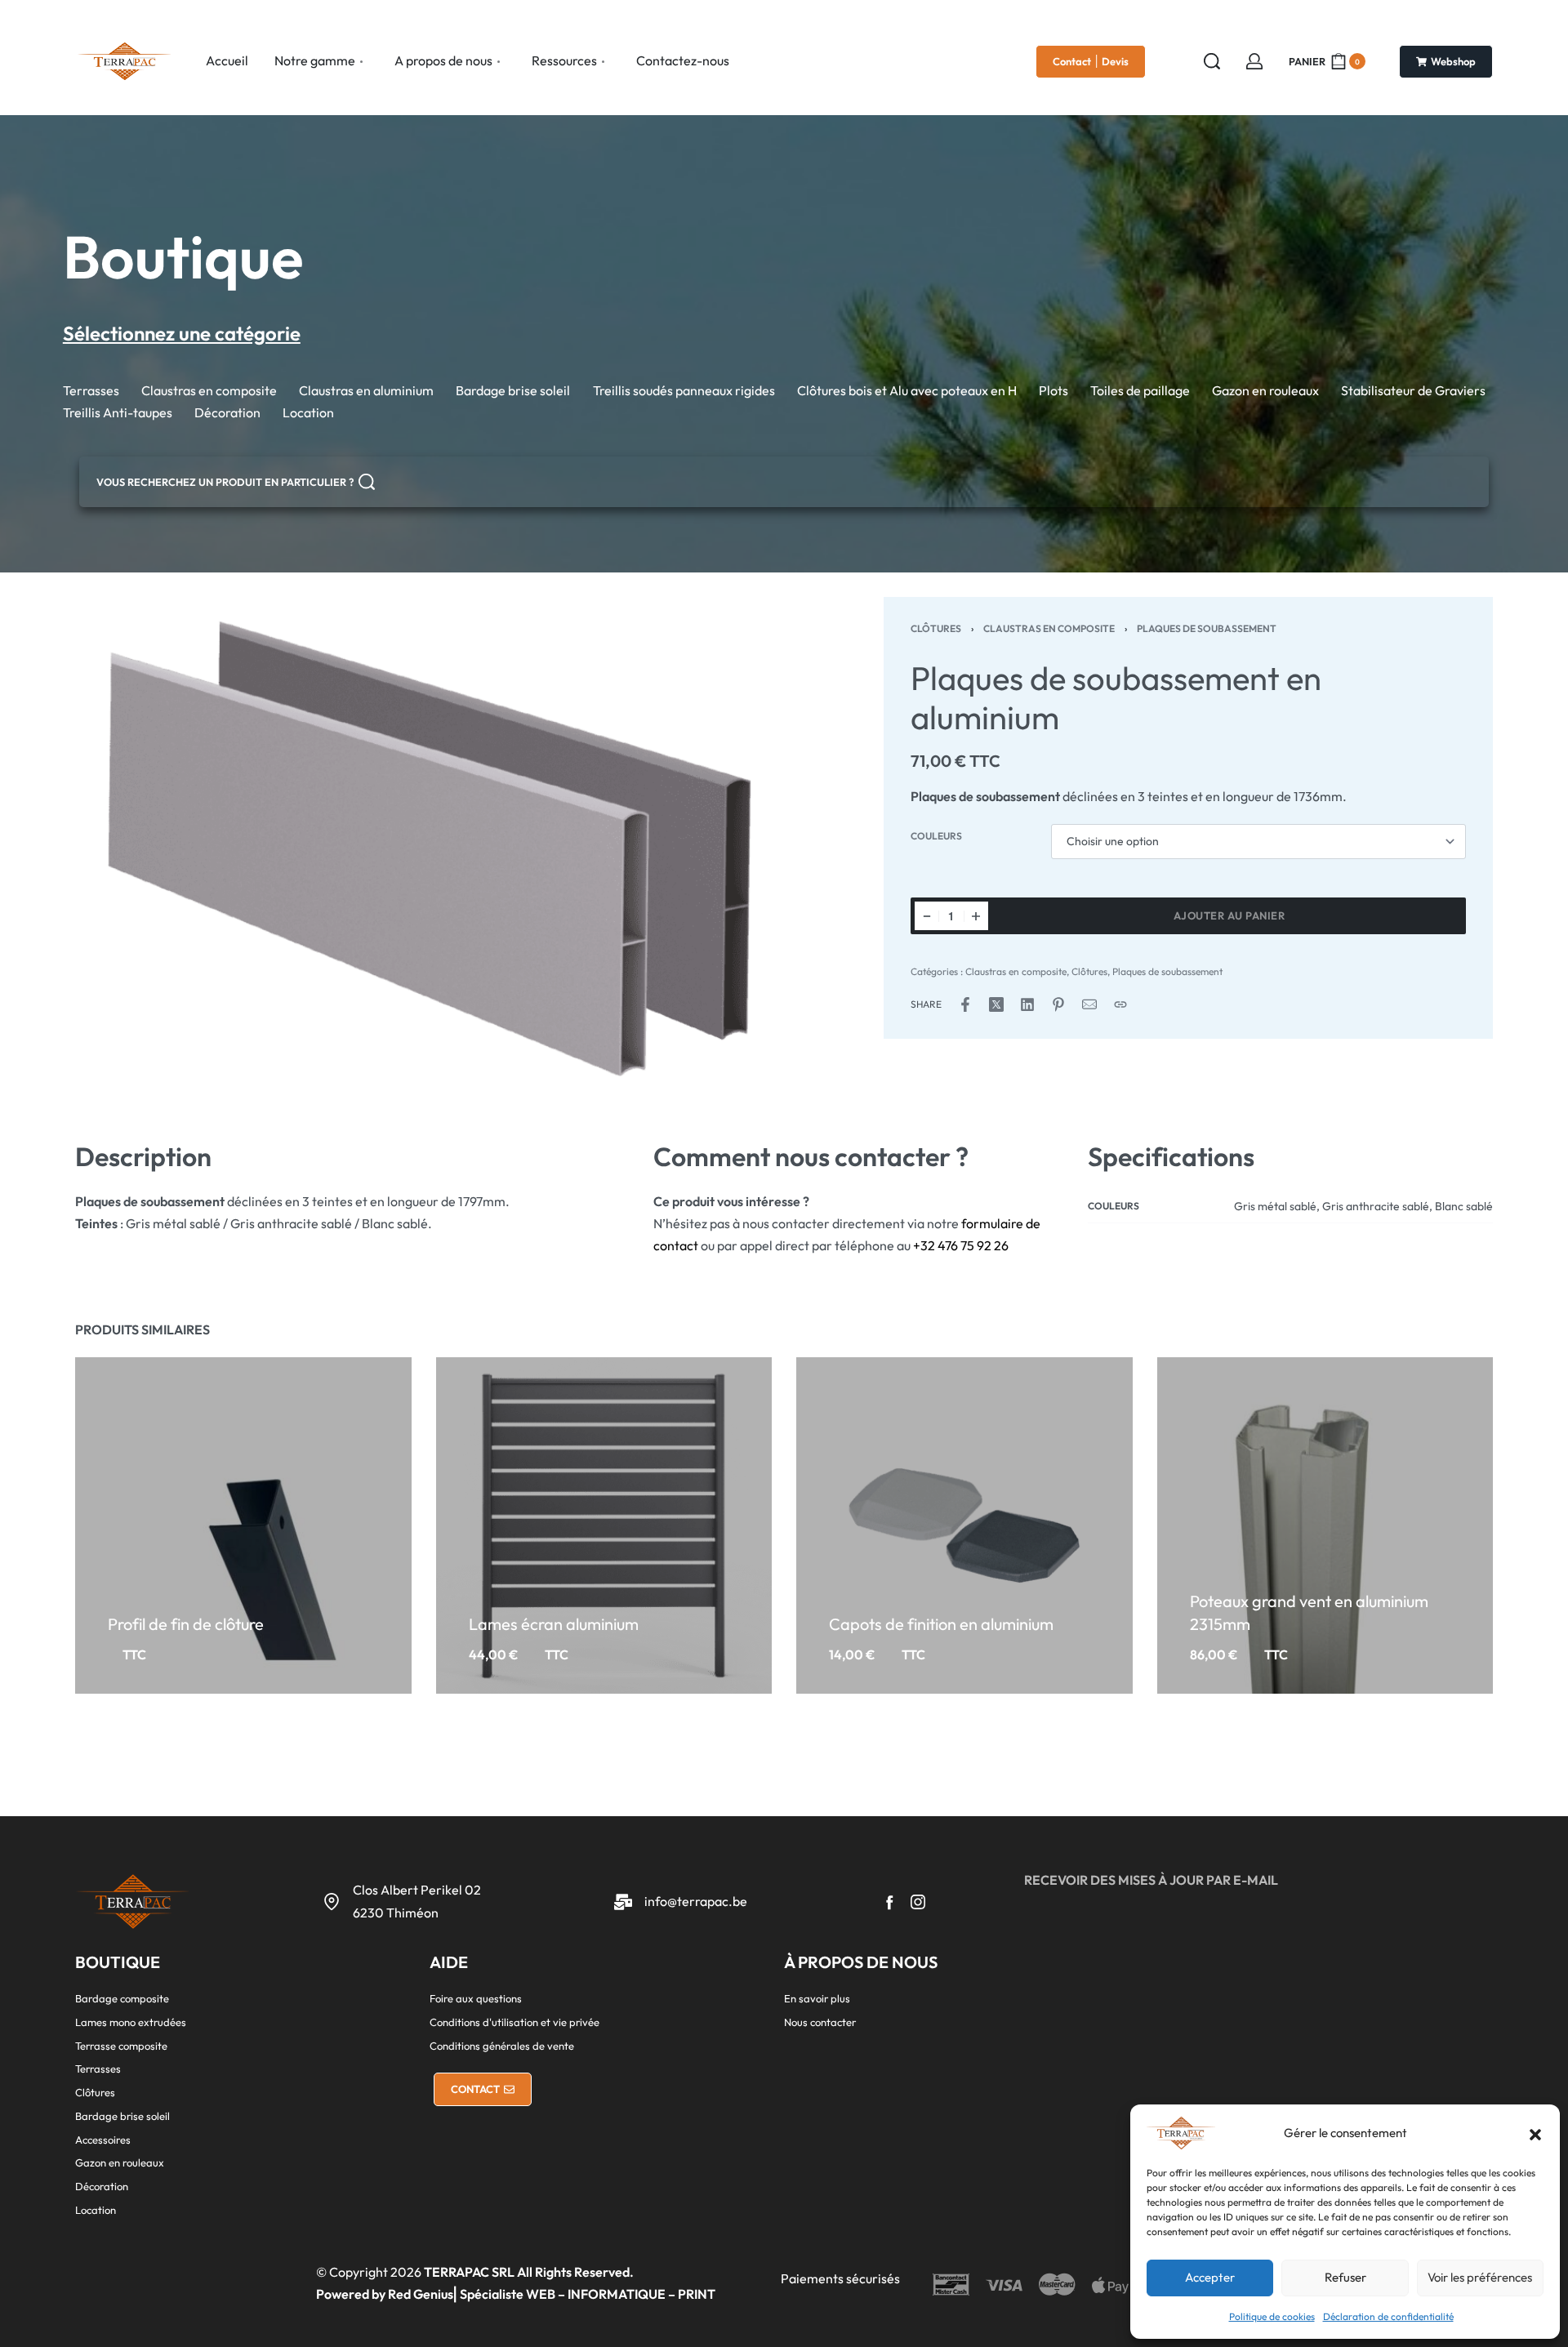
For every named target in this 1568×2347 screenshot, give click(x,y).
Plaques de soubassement (1207, 628)
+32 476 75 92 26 (961, 1245)
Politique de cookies (1272, 2316)
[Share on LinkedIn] (1027, 1004)
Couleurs (936, 836)
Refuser (1345, 2277)
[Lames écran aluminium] (604, 1525)
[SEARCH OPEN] (1212, 61)
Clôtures (936, 628)
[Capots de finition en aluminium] (964, 1525)
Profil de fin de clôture (186, 1624)
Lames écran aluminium (553, 1624)
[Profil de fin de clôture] (243, 1525)
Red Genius (421, 2294)
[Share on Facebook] (965, 1004)
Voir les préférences (1480, 2277)
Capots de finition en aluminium (941, 1624)
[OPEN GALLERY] (430, 848)
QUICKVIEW (240, 1597)
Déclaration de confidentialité (1388, 2316)
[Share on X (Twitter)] (996, 1004)
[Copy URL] (1120, 1004)
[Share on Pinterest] (1058, 1004)
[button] (1535, 2133)
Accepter (1210, 2277)
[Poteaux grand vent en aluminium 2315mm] (1325, 1525)
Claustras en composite (1049, 628)
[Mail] (1089, 1004)
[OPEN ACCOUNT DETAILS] (1254, 61)
